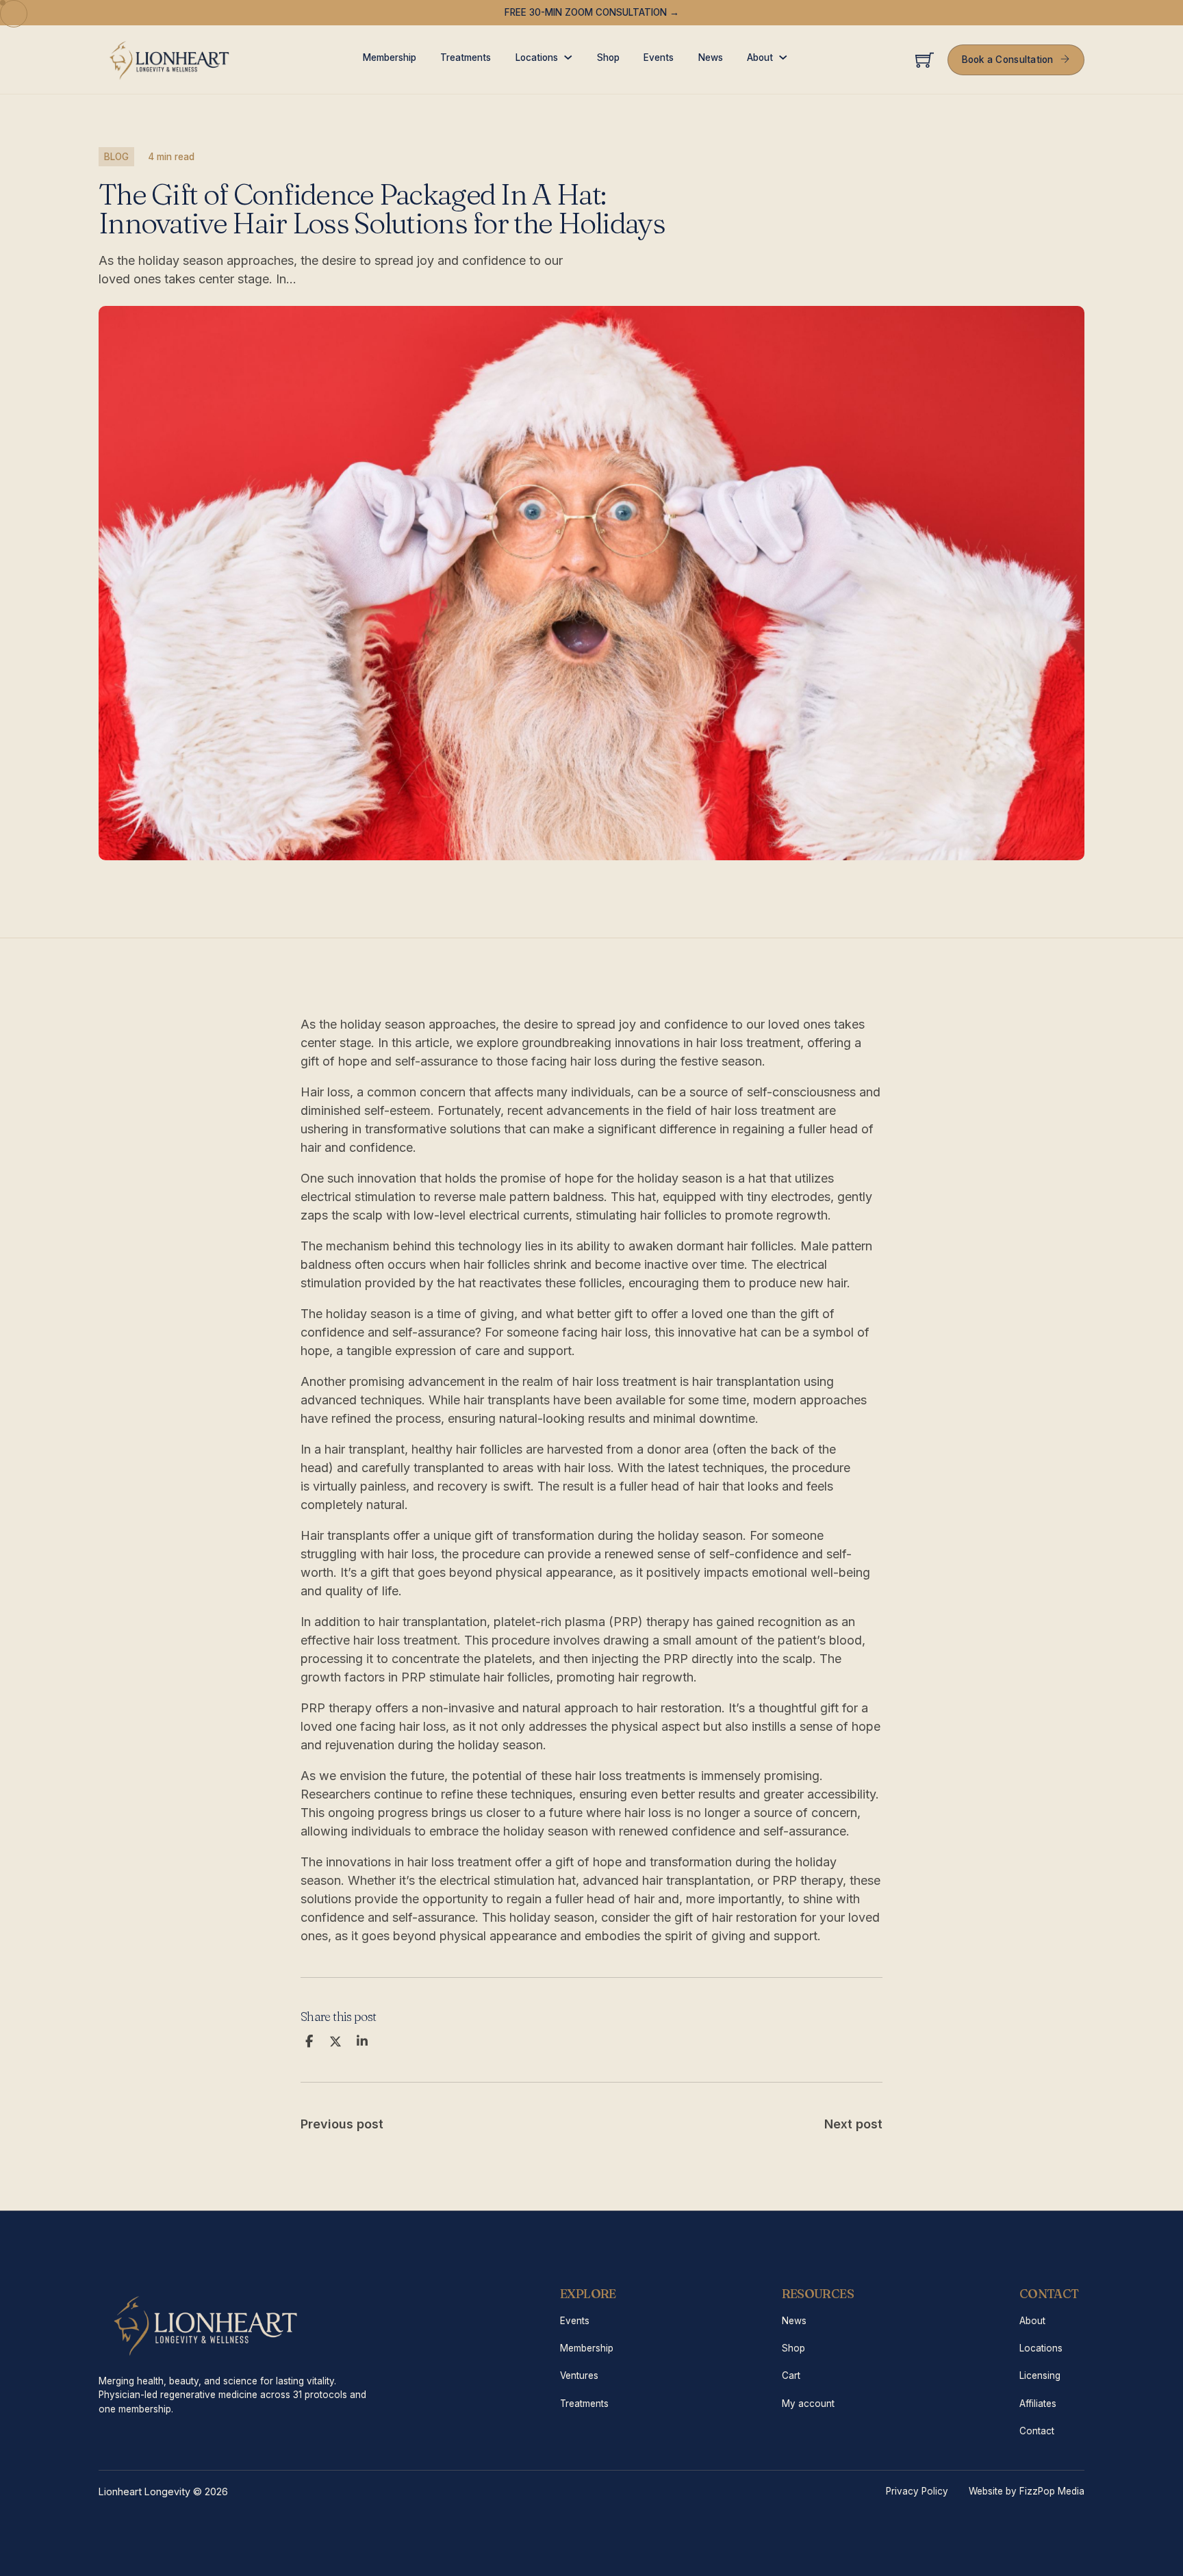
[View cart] (925, 60)
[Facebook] (309, 2042)
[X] (335, 2042)
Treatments (466, 57)
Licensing (1040, 2375)
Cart (791, 2375)
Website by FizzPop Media (1027, 2491)
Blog (116, 157)
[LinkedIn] (362, 2042)
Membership (390, 57)
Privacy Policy (917, 2491)
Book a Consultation (1008, 60)
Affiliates (1038, 2404)
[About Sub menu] (783, 57)
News (711, 57)
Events (659, 57)
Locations (537, 57)
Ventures (579, 2375)
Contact (1037, 2431)
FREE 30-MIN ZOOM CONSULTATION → (592, 12)
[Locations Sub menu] (568, 57)
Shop (608, 57)
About (760, 57)
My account (808, 2404)
